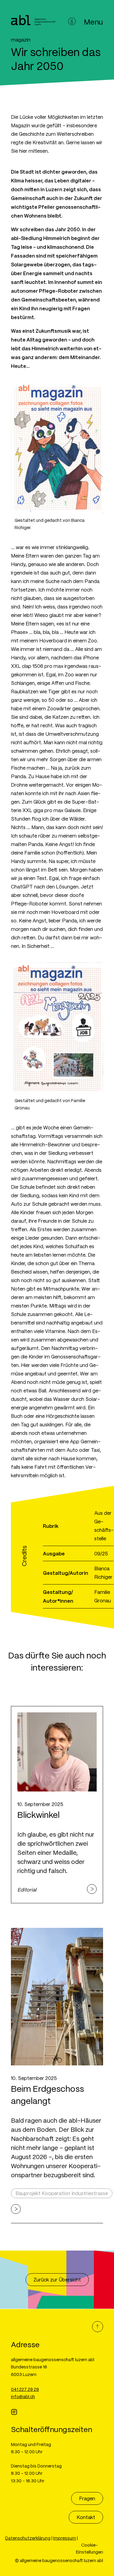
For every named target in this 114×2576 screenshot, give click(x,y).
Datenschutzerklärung (28, 2538)
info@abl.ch (23, 2396)
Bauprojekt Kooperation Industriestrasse (62, 2193)
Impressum (65, 2538)
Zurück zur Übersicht (57, 2279)
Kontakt (86, 2517)
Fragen (87, 2498)
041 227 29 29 (25, 2389)
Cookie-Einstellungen (90, 2548)
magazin (21, 40)
